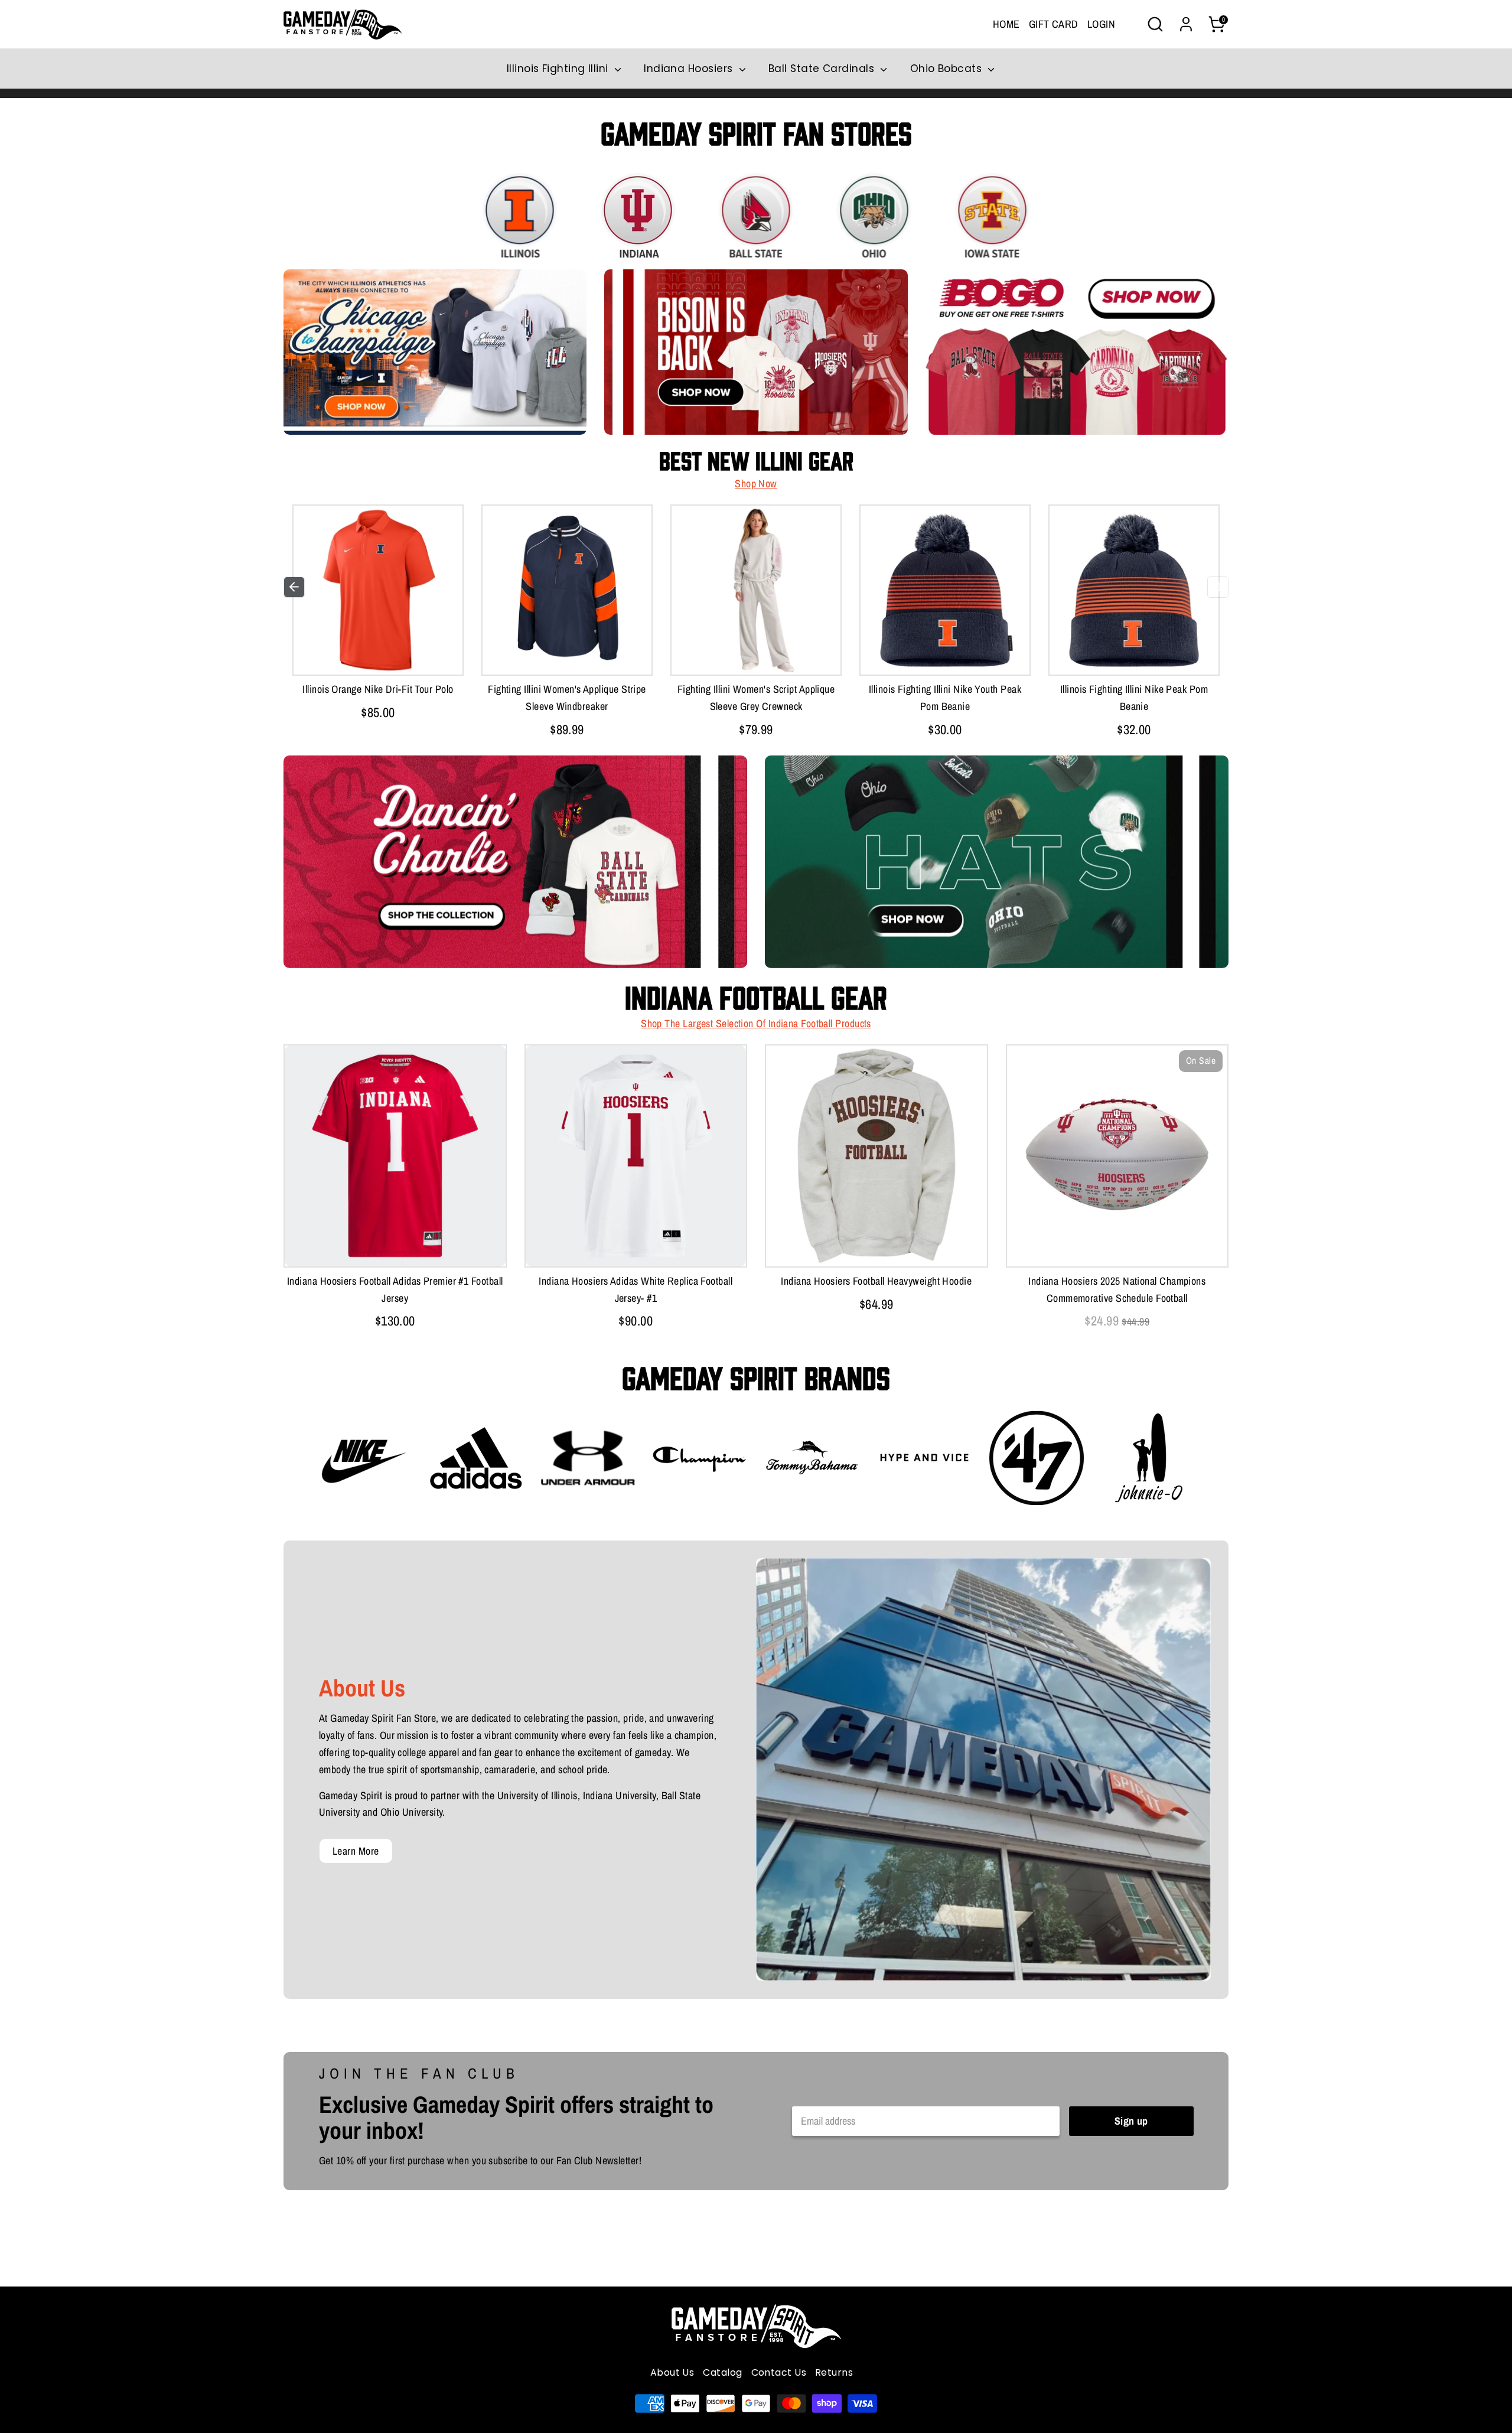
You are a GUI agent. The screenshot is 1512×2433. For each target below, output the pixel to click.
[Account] (1186, 24)
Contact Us (779, 2372)
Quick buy (378, 654)
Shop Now (756, 483)
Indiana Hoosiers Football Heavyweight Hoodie (876, 1281)
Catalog (722, 2372)
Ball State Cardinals (823, 69)
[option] (378, 616)
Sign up (1131, 2121)
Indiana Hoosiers (690, 69)
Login (1101, 24)
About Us (672, 2372)
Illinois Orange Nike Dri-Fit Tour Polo (378, 689)
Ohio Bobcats (948, 69)
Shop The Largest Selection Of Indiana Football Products (756, 1023)
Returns (834, 2372)
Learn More (356, 1851)
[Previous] (294, 587)
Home (1006, 24)
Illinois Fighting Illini (559, 69)
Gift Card (1054, 24)
